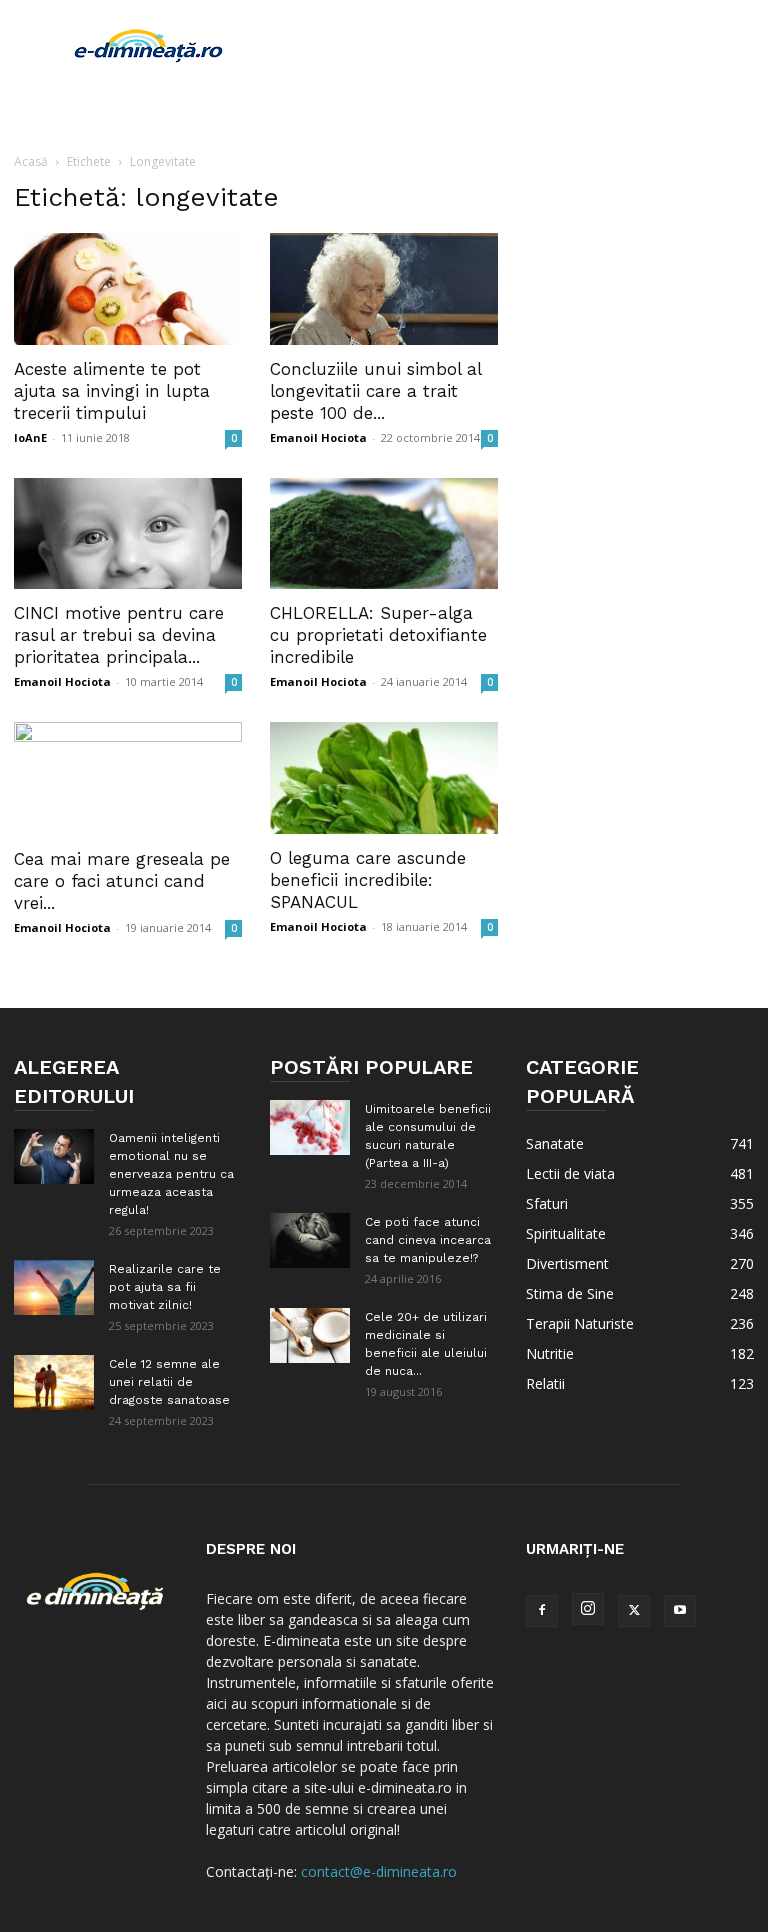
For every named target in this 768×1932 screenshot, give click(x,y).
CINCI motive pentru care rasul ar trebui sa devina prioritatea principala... (119, 635)
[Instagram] (588, 1609)
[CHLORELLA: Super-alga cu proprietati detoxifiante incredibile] (384, 534)
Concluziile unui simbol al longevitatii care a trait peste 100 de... (375, 391)
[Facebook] (542, 1611)
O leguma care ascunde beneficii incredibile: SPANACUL (368, 880)
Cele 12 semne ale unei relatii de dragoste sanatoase (169, 1382)
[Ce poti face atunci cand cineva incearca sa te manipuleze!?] (310, 1240)
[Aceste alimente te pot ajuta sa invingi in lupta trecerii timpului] (128, 289)
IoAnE (30, 437)
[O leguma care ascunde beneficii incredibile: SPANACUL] (384, 778)
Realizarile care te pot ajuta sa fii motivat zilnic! (165, 1287)
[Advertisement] (519, 44)
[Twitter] (634, 1611)
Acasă (31, 161)
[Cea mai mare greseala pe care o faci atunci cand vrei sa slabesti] (128, 778)
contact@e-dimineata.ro (379, 1871)
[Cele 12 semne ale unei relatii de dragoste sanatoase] (54, 1382)
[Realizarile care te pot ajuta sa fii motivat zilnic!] (54, 1287)
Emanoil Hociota (318, 437)
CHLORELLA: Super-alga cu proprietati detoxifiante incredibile (378, 635)
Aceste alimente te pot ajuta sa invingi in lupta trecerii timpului (112, 391)
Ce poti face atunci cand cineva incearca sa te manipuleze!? (428, 1240)
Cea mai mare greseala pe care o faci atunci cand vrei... (122, 881)
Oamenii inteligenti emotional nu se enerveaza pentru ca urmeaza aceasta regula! (171, 1174)
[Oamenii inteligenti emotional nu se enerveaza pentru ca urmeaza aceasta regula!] (54, 1156)
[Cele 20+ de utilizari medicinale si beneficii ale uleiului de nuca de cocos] (310, 1335)
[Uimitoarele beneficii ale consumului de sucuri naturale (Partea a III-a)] (310, 1127)
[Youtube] (680, 1611)
